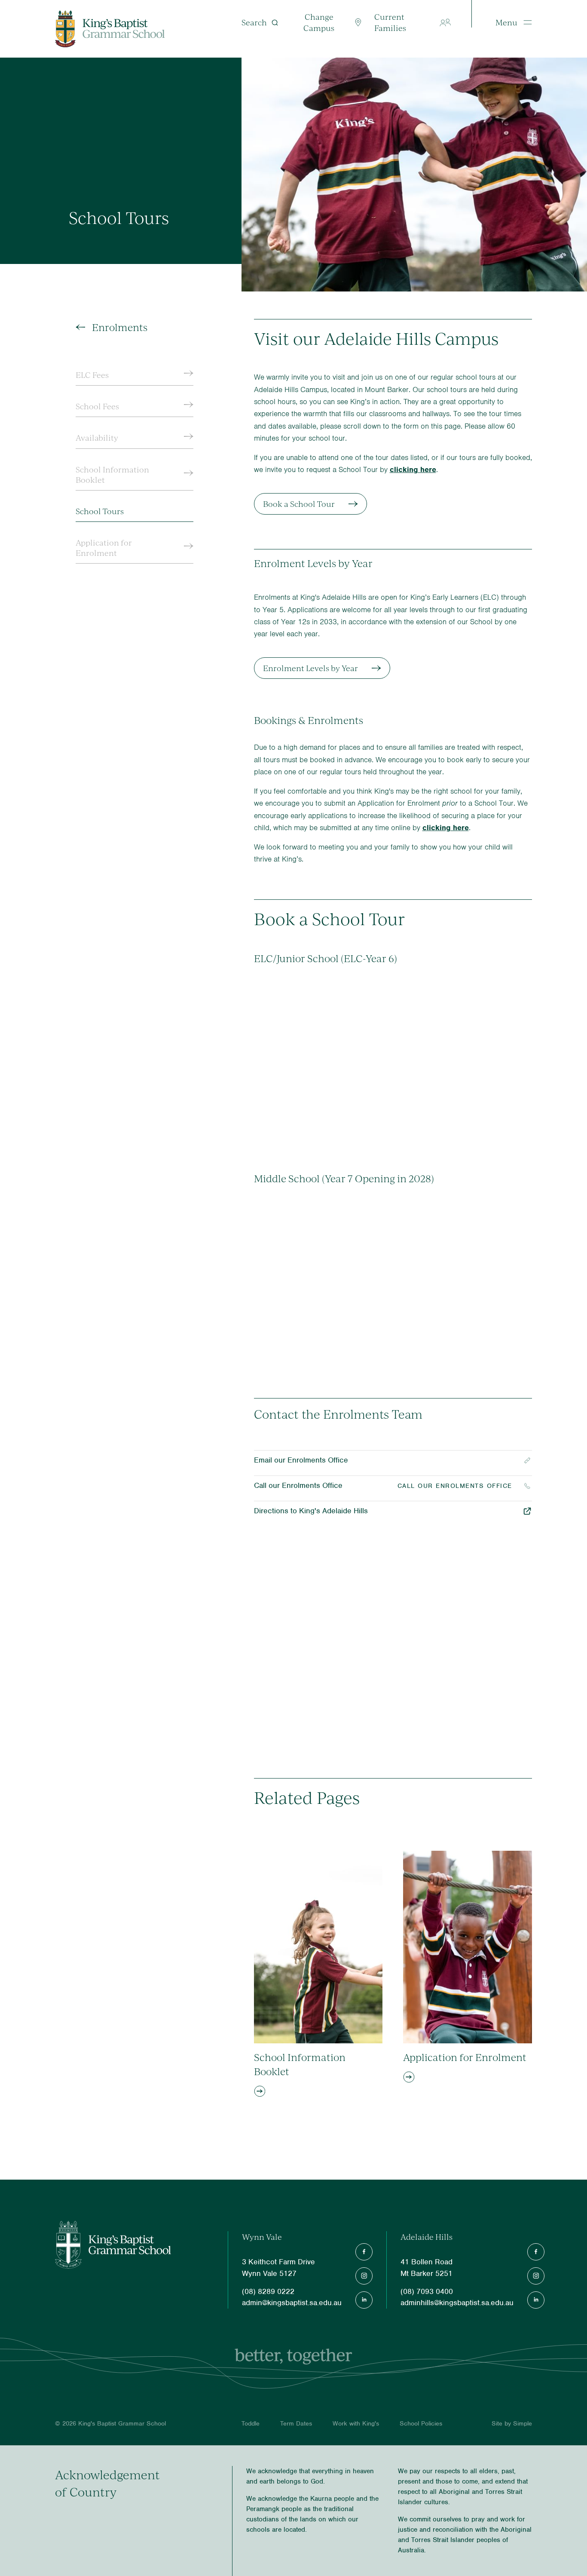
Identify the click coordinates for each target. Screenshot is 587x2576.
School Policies (421, 2423)
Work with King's (356, 2423)
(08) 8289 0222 (268, 2291)
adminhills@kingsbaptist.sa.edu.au (457, 2303)
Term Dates (296, 2423)
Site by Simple (512, 2423)
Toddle (251, 2423)
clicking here (413, 469)
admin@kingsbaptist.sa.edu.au (292, 2303)
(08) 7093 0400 (427, 2291)
